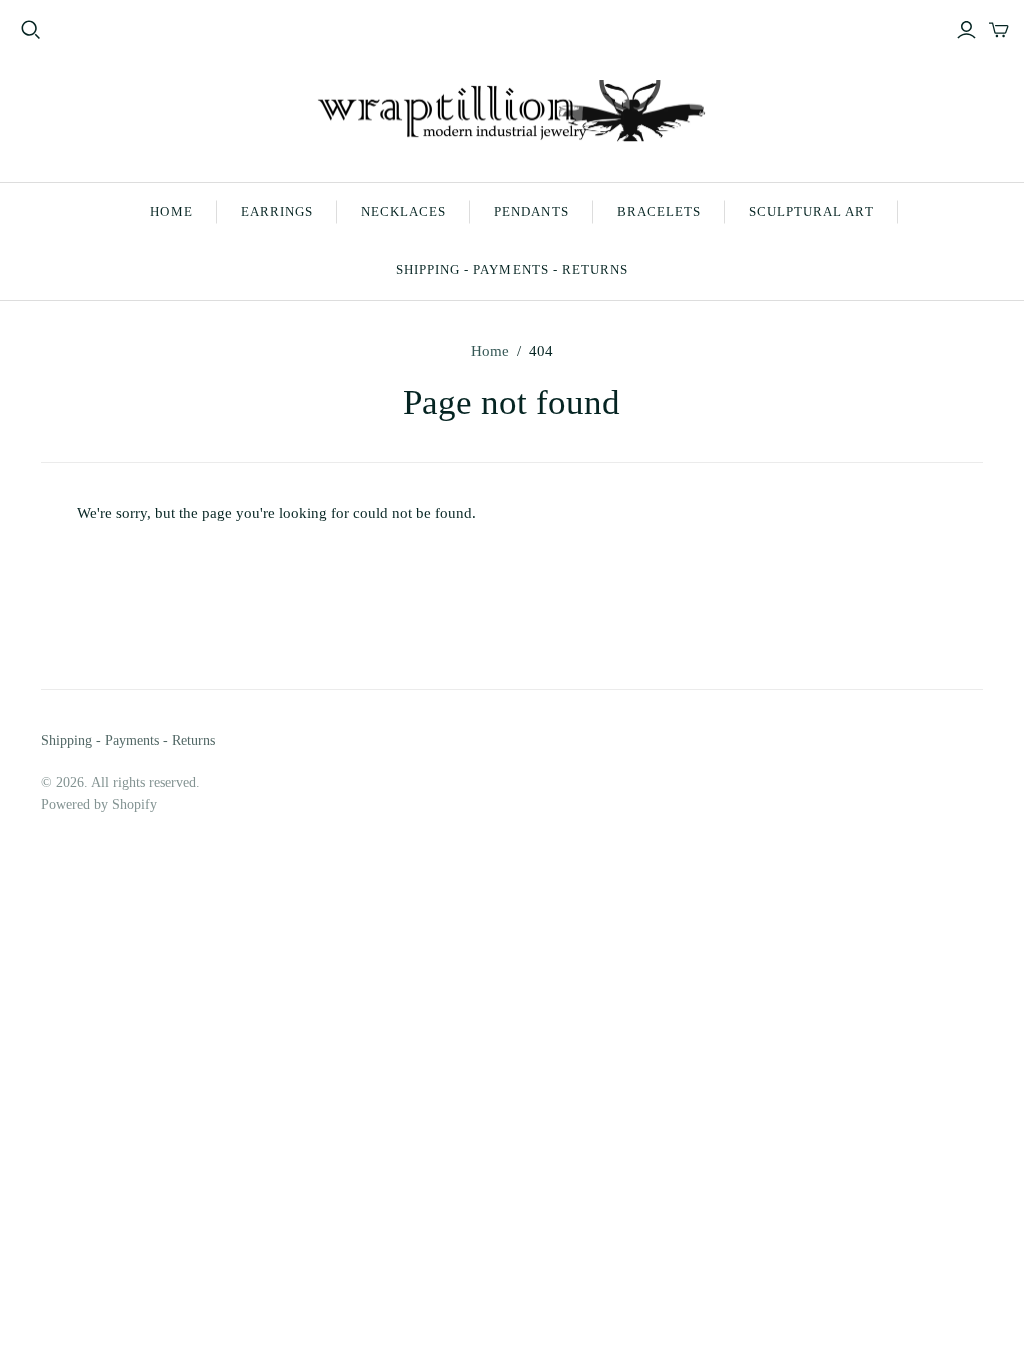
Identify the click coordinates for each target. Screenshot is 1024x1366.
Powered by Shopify (99, 804)
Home (171, 211)
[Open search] (31, 30)
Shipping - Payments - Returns (512, 269)
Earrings (277, 211)
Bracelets (659, 211)
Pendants (531, 211)
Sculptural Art (811, 211)
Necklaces (403, 211)
